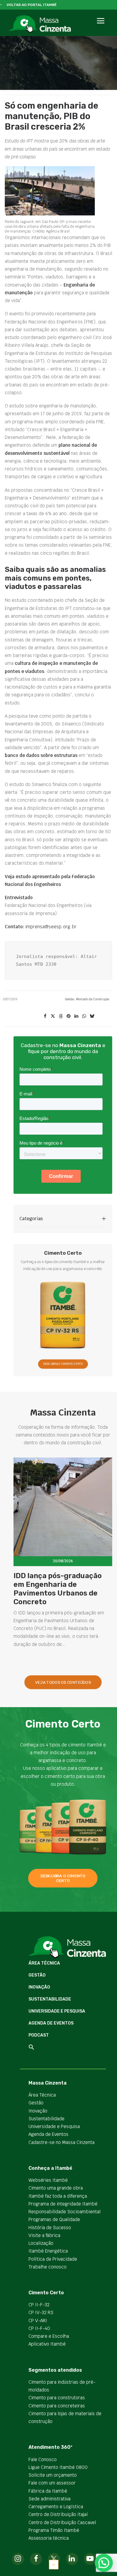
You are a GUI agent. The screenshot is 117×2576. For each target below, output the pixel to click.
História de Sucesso (50, 2228)
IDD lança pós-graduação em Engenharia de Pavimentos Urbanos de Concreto (58, 1589)
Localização (41, 2243)
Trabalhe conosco (48, 2267)
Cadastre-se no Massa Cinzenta (61, 2142)
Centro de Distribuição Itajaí (58, 2514)
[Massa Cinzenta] (40, 24)
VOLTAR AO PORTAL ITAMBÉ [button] (32, 5)
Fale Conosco (43, 2459)
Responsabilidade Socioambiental (64, 2212)
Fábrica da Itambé (48, 2491)
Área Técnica (44, 1963)
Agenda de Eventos (51, 2023)
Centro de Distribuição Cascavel (62, 2522)
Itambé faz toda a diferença (58, 2196)
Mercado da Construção (93, 999)
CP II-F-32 (39, 2305)
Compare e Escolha (49, 2336)
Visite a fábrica (44, 2235)
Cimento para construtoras (57, 2398)
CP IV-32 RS (41, 2312)
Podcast (39, 2035)
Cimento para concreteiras (57, 2406)
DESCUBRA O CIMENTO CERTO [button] (63, 1364)
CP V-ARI (38, 2321)
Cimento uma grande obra (56, 2188)
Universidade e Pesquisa (57, 2011)
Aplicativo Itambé (47, 2344)
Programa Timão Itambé (54, 2530)
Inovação (39, 1987)
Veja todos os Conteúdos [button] (63, 1682)
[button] (100, 27)
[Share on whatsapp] (84, 1016)
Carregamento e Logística (56, 2507)
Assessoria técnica (49, 2538)
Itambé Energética (48, 2251)
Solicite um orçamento (53, 2475)
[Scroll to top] (54, 2564)
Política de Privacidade (53, 2259)
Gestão (70, 999)
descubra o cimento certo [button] (63, 1878)
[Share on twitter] (53, 1016)
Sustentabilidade (50, 1999)
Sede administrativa (49, 2499)
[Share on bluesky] (92, 1016)
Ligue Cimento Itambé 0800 (58, 2467)
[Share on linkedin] (76, 1016)
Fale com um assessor (52, 2483)
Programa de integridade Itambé (63, 2204)
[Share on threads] (61, 1016)
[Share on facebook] (45, 1016)
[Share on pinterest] (68, 1016)
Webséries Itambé (48, 2180)
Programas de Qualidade (54, 2219)
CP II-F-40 (39, 2328)
